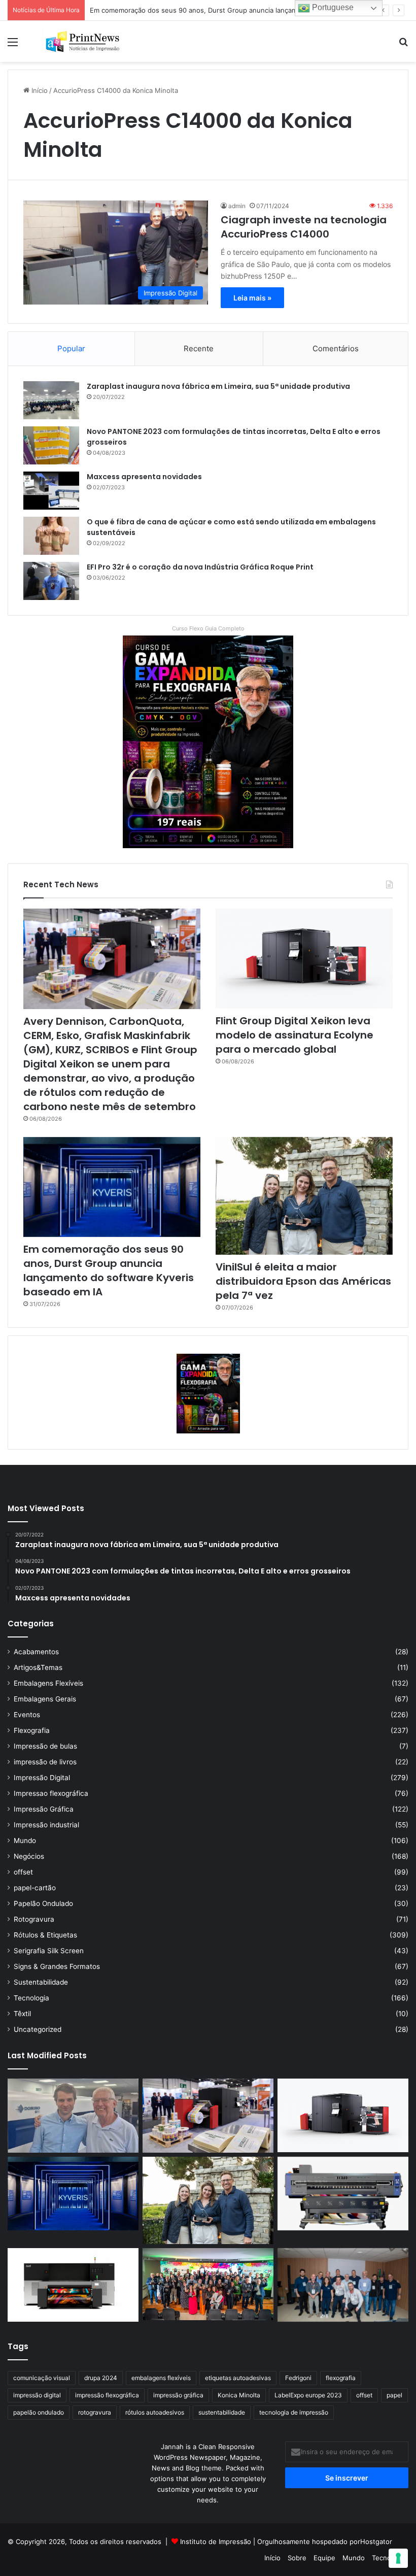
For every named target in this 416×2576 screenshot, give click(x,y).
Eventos (27, 1715)
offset (23, 1872)
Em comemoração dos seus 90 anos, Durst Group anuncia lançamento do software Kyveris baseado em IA (109, 1270)
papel (394, 2395)
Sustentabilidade (41, 1982)
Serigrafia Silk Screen (49, 1951)
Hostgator (376, 2541)
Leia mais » (252, 298)
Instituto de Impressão (216, 2541)
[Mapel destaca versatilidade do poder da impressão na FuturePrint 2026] (343, 2194)
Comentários (336, 348)
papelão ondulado (39, 2412)
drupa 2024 (101, 2378)
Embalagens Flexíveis (48, 1683)
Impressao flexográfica (51, 1793)
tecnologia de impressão (294, 2412)
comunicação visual (42, 2378)
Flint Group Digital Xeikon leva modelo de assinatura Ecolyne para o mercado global (294, 1035)
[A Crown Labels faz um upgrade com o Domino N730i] (73, 2116)
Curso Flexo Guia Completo (208, 628)
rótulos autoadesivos (155, 2412)
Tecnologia (31, 1998)
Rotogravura (34, 1919)
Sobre (297, 2558)
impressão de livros (45, 1762)
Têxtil (22, 2014)
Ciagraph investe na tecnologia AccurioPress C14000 (304, 227)
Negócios (29, 1856)
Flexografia (32, 1730)
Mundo (25, 1841)
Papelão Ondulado (43, 1903)
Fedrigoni (298, 2378)
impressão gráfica (178, 2395)
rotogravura (95, 2412)
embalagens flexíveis (161, 2378)
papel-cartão (35, 1888)
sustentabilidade (222, 2412)
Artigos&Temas (38, 1667)
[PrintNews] (81, 41)
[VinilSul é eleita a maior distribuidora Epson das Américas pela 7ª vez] (304, 1196)
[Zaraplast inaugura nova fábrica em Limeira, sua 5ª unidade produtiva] (51, 400)
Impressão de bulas (45, 1746)
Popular (71, 348)
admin (237, 206)
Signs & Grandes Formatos (57, 1966)
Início (39, 90)
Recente (199, 348)
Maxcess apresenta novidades (144, 477)
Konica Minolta (239, 2395)
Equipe (324, 2558)
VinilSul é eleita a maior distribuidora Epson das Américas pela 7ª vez (303, 1281)
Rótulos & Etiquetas (45, 1935)
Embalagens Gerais (45, 1699)
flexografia (341, 2378)
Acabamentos (36, 1652)
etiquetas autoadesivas (238, 2378)
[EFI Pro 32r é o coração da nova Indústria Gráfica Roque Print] (51, 581)
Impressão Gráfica (44, 1809)
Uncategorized (38, 2029)
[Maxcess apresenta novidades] (51, 491)
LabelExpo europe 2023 (308, 2395)
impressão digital (37, 2395)
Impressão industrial (46, 1825)
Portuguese (332, 7)
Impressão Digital (42, 1778)
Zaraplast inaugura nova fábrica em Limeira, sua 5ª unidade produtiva (218, 386)
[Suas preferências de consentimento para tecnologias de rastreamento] (398, 2558)
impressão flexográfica (107, 2395)
